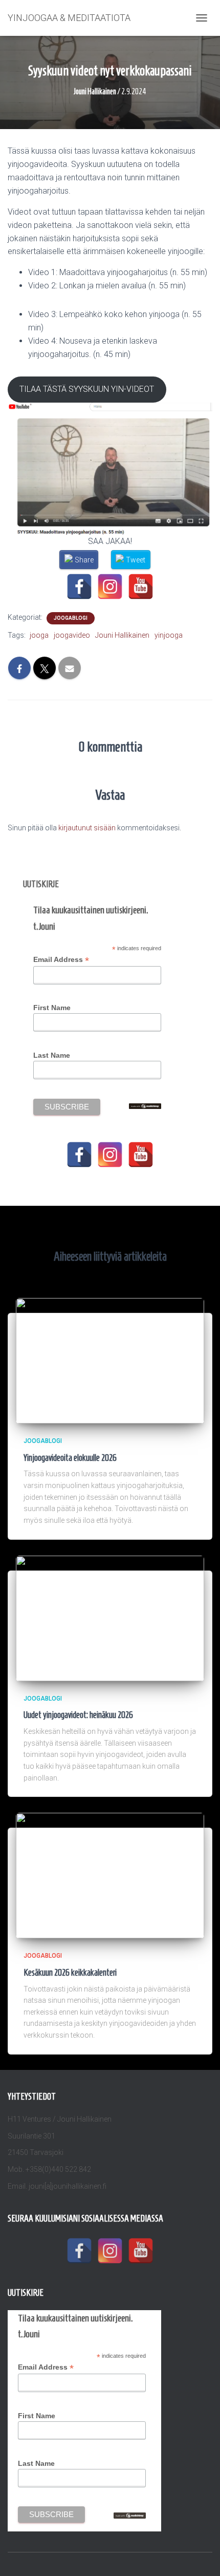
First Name (52, 1008)
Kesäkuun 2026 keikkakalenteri (70, 1973)
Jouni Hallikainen (122, 635)
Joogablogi (71, 618)
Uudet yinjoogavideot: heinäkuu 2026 (78, 1715)
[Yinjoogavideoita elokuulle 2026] (110, 1360)
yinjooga (169, 635)
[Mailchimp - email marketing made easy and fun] (145, 1105)
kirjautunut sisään (87, 828)
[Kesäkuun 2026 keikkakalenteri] (110, 1875)
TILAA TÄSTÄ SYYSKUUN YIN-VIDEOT (87, 389)
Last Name (52, 1055)
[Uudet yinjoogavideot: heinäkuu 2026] (110, 1618)
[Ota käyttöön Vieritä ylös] (200, 2556)
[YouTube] (141, 587)
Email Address (61, 960)
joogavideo (72, 635)
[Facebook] (79, 587)
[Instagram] (110, 587)
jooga (39, 635)
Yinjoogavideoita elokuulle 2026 (70, 1458)
